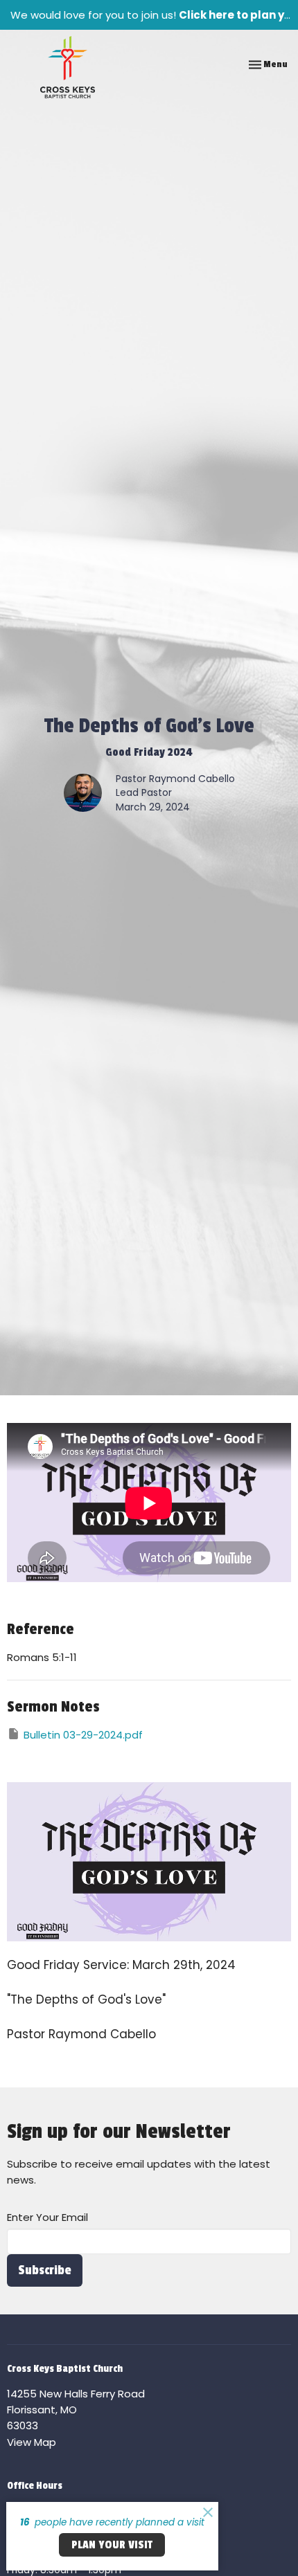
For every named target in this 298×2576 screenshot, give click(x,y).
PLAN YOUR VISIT (112, 2545)
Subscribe (45, 2270)
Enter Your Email (47, 2217)
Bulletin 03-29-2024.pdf (83, 1735)
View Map (32, 2442)
